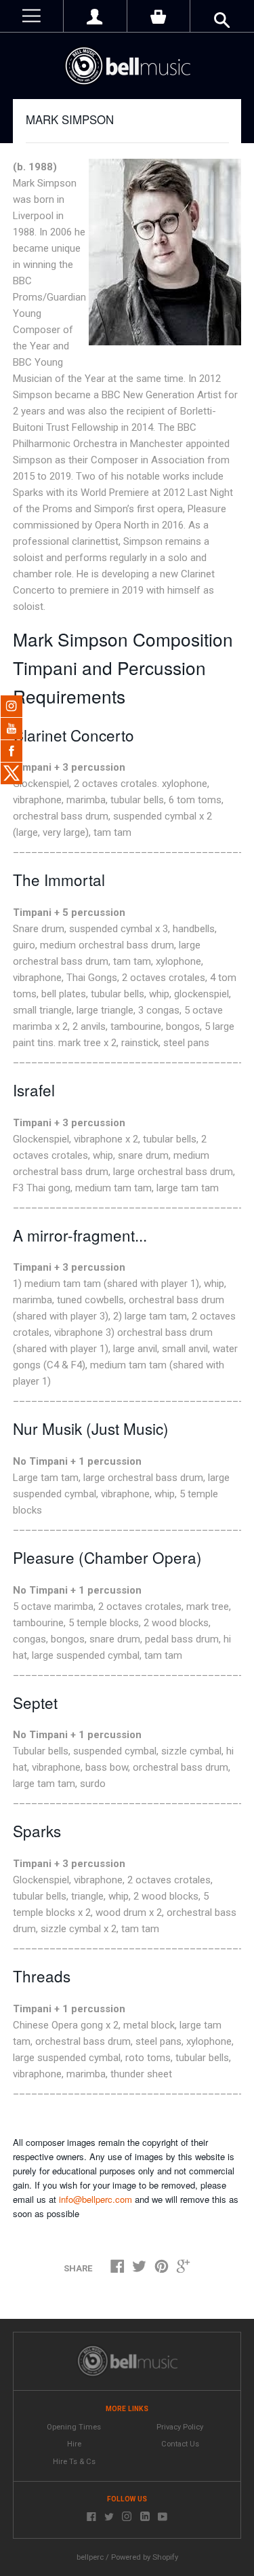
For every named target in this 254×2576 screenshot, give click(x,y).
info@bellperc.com (96, 2199)
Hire (74, 2444)
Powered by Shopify (145, 2557)
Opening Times (74, 2427)
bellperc (90, 2557)
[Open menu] (31, 16)
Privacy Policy (180, 2427)
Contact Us (180, 2444)
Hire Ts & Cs (74, 2462)
